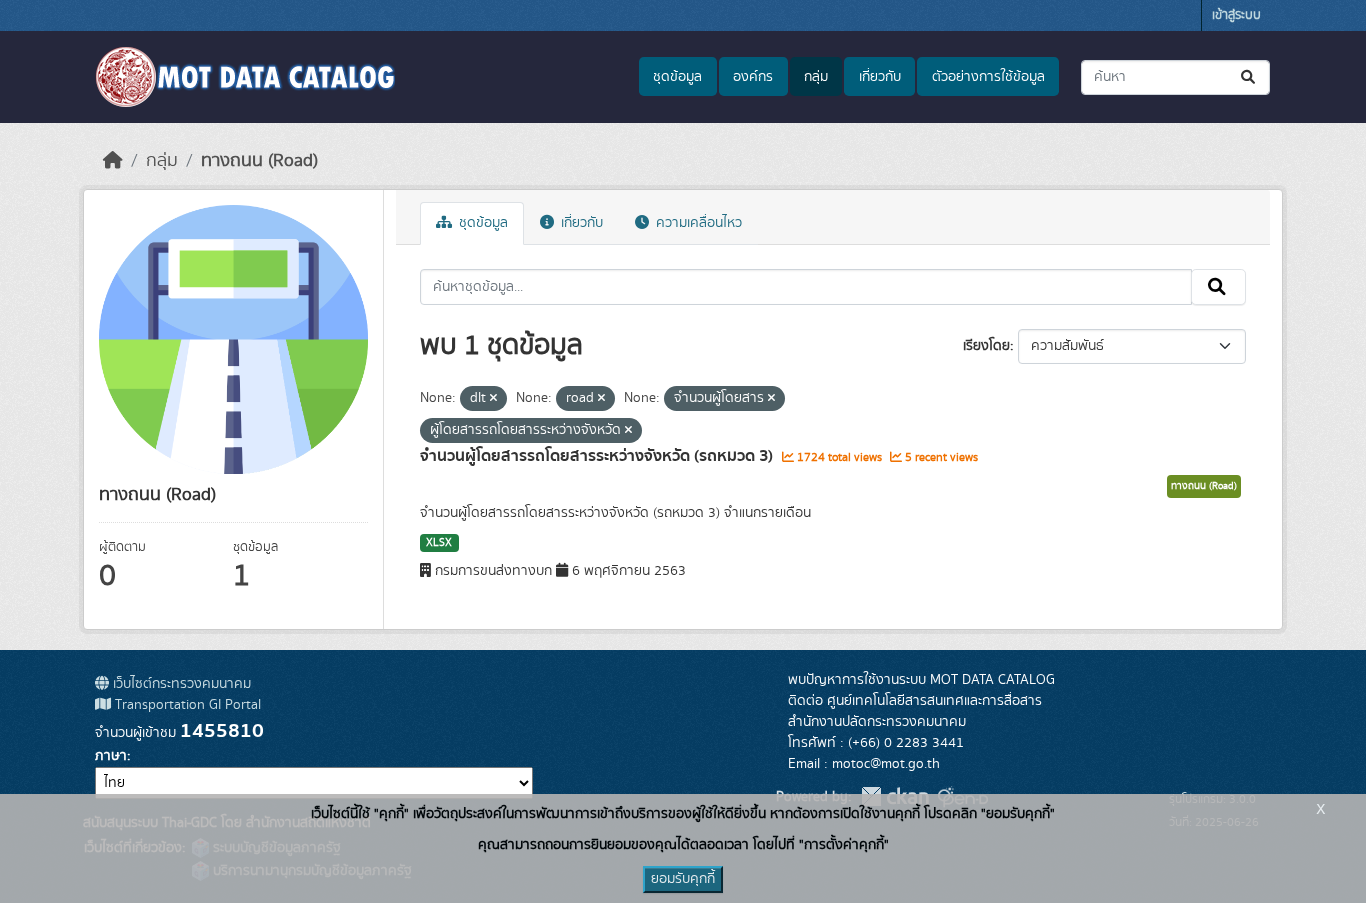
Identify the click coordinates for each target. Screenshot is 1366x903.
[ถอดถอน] (493, 399)
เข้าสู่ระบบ (1236, 15)
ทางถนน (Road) (259, 161)
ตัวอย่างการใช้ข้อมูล (988, 77)
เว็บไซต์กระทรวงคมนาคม (180, 684)
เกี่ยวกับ (880, 77)
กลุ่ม (816, 77)
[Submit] (1249, 77)
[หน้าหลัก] (113, 161)
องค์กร (753, 77)
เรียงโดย (986, 346)
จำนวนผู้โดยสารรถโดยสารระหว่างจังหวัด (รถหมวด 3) (598, 456)
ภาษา (111, 756)
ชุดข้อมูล (677, 77)
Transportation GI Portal (186, 705)
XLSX (439, 543)
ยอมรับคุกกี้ (683, 879)
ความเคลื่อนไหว (697, 223)
